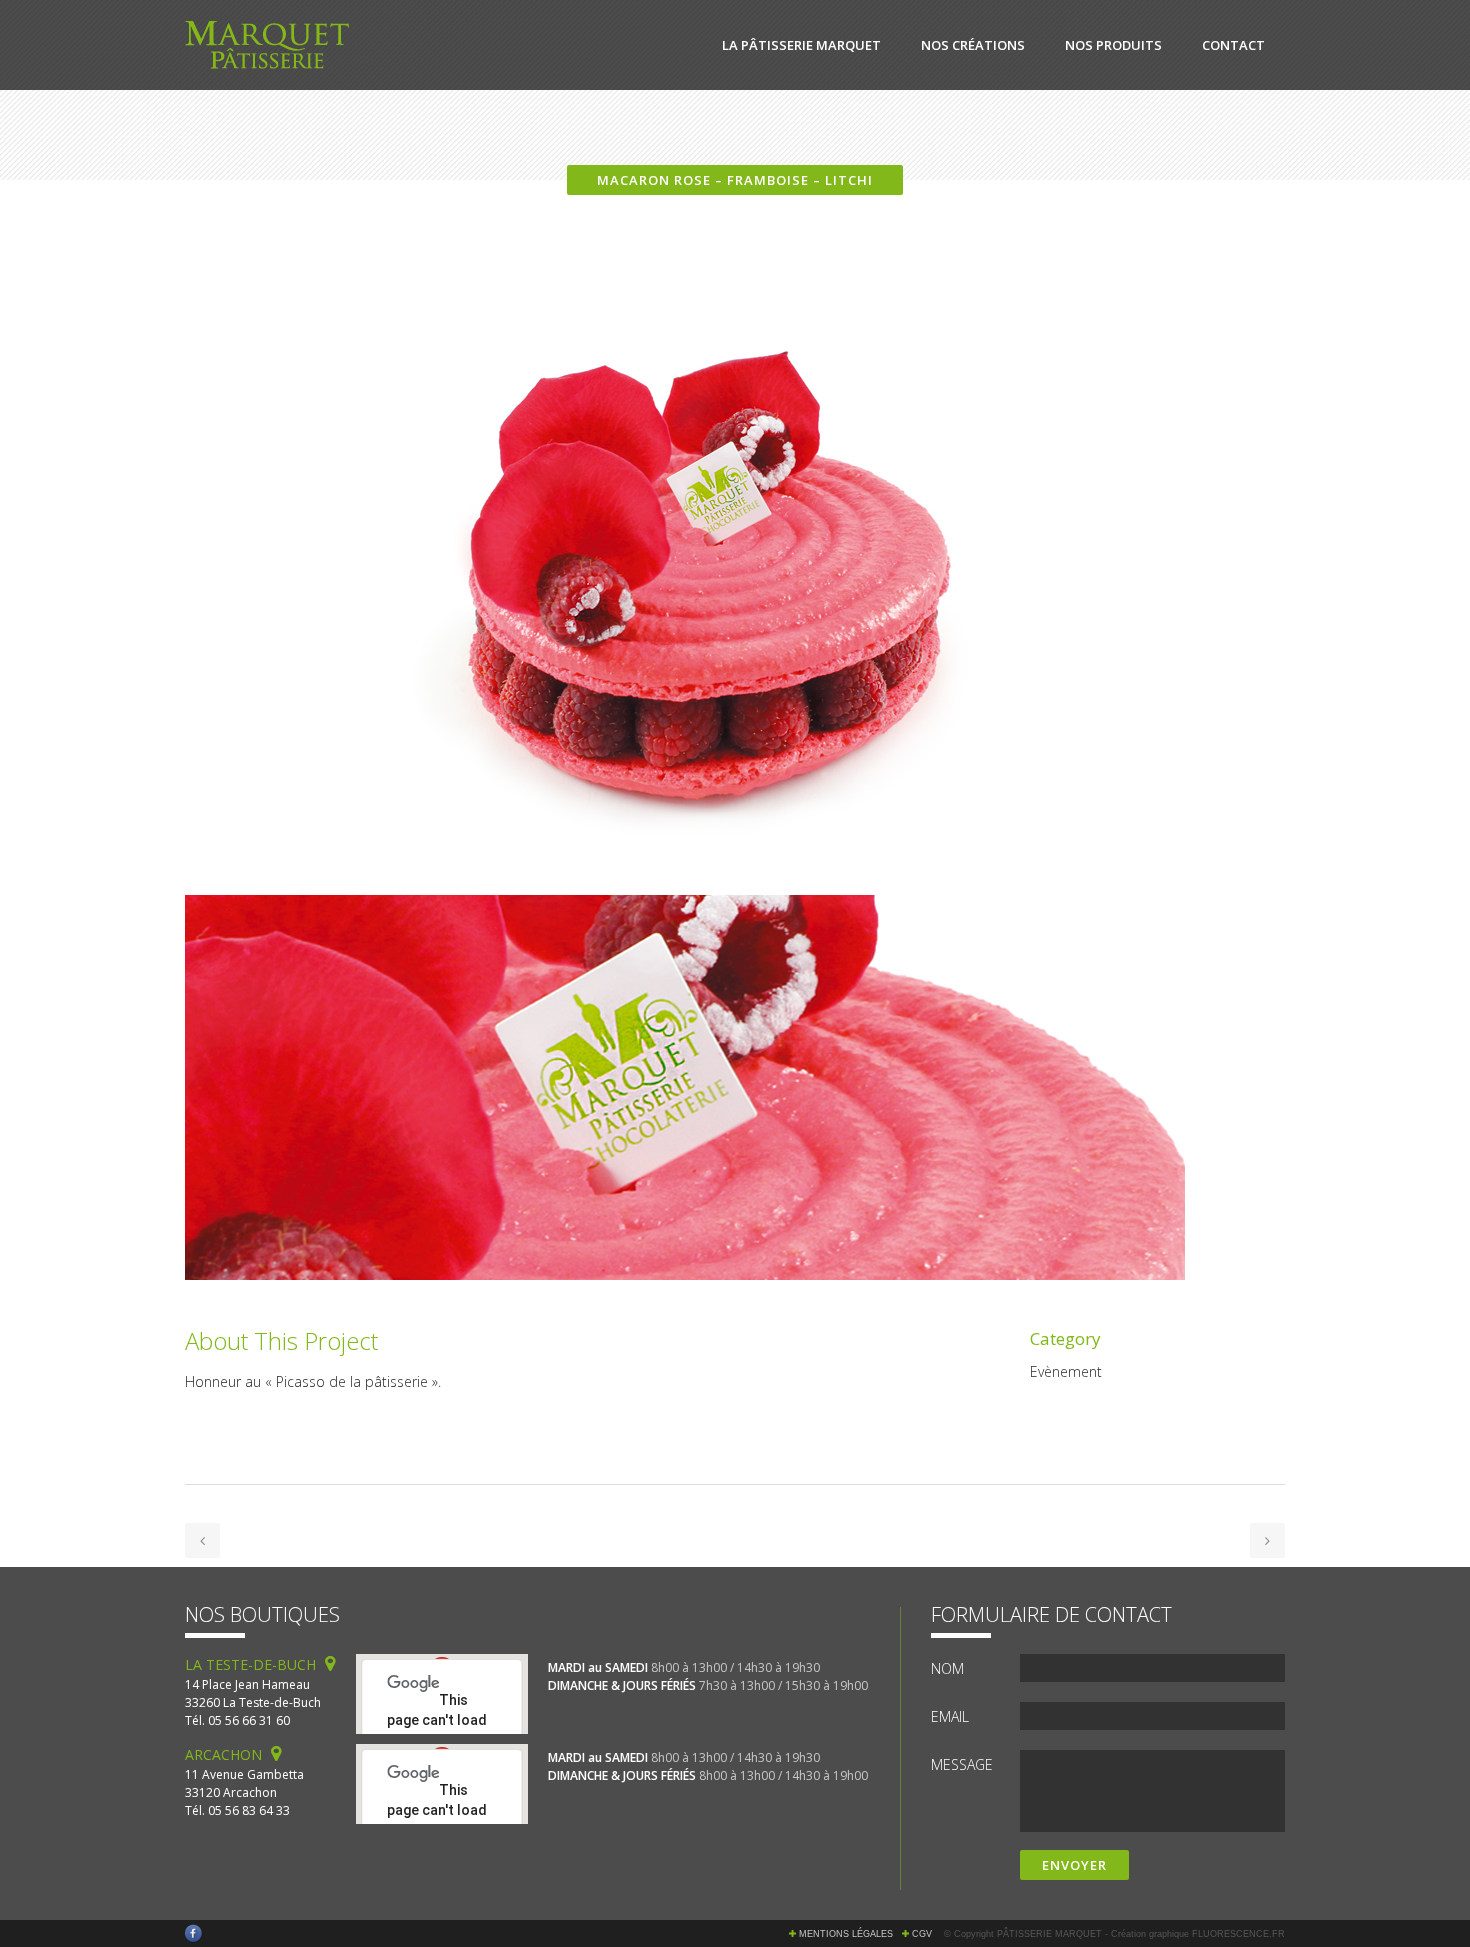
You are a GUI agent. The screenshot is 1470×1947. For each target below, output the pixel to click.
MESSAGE (962, 1764)
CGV (922, 1934)
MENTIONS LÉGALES (846, 1934)
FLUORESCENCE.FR (1238, 1934)
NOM (947, 1668)
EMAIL (950, 1716)
